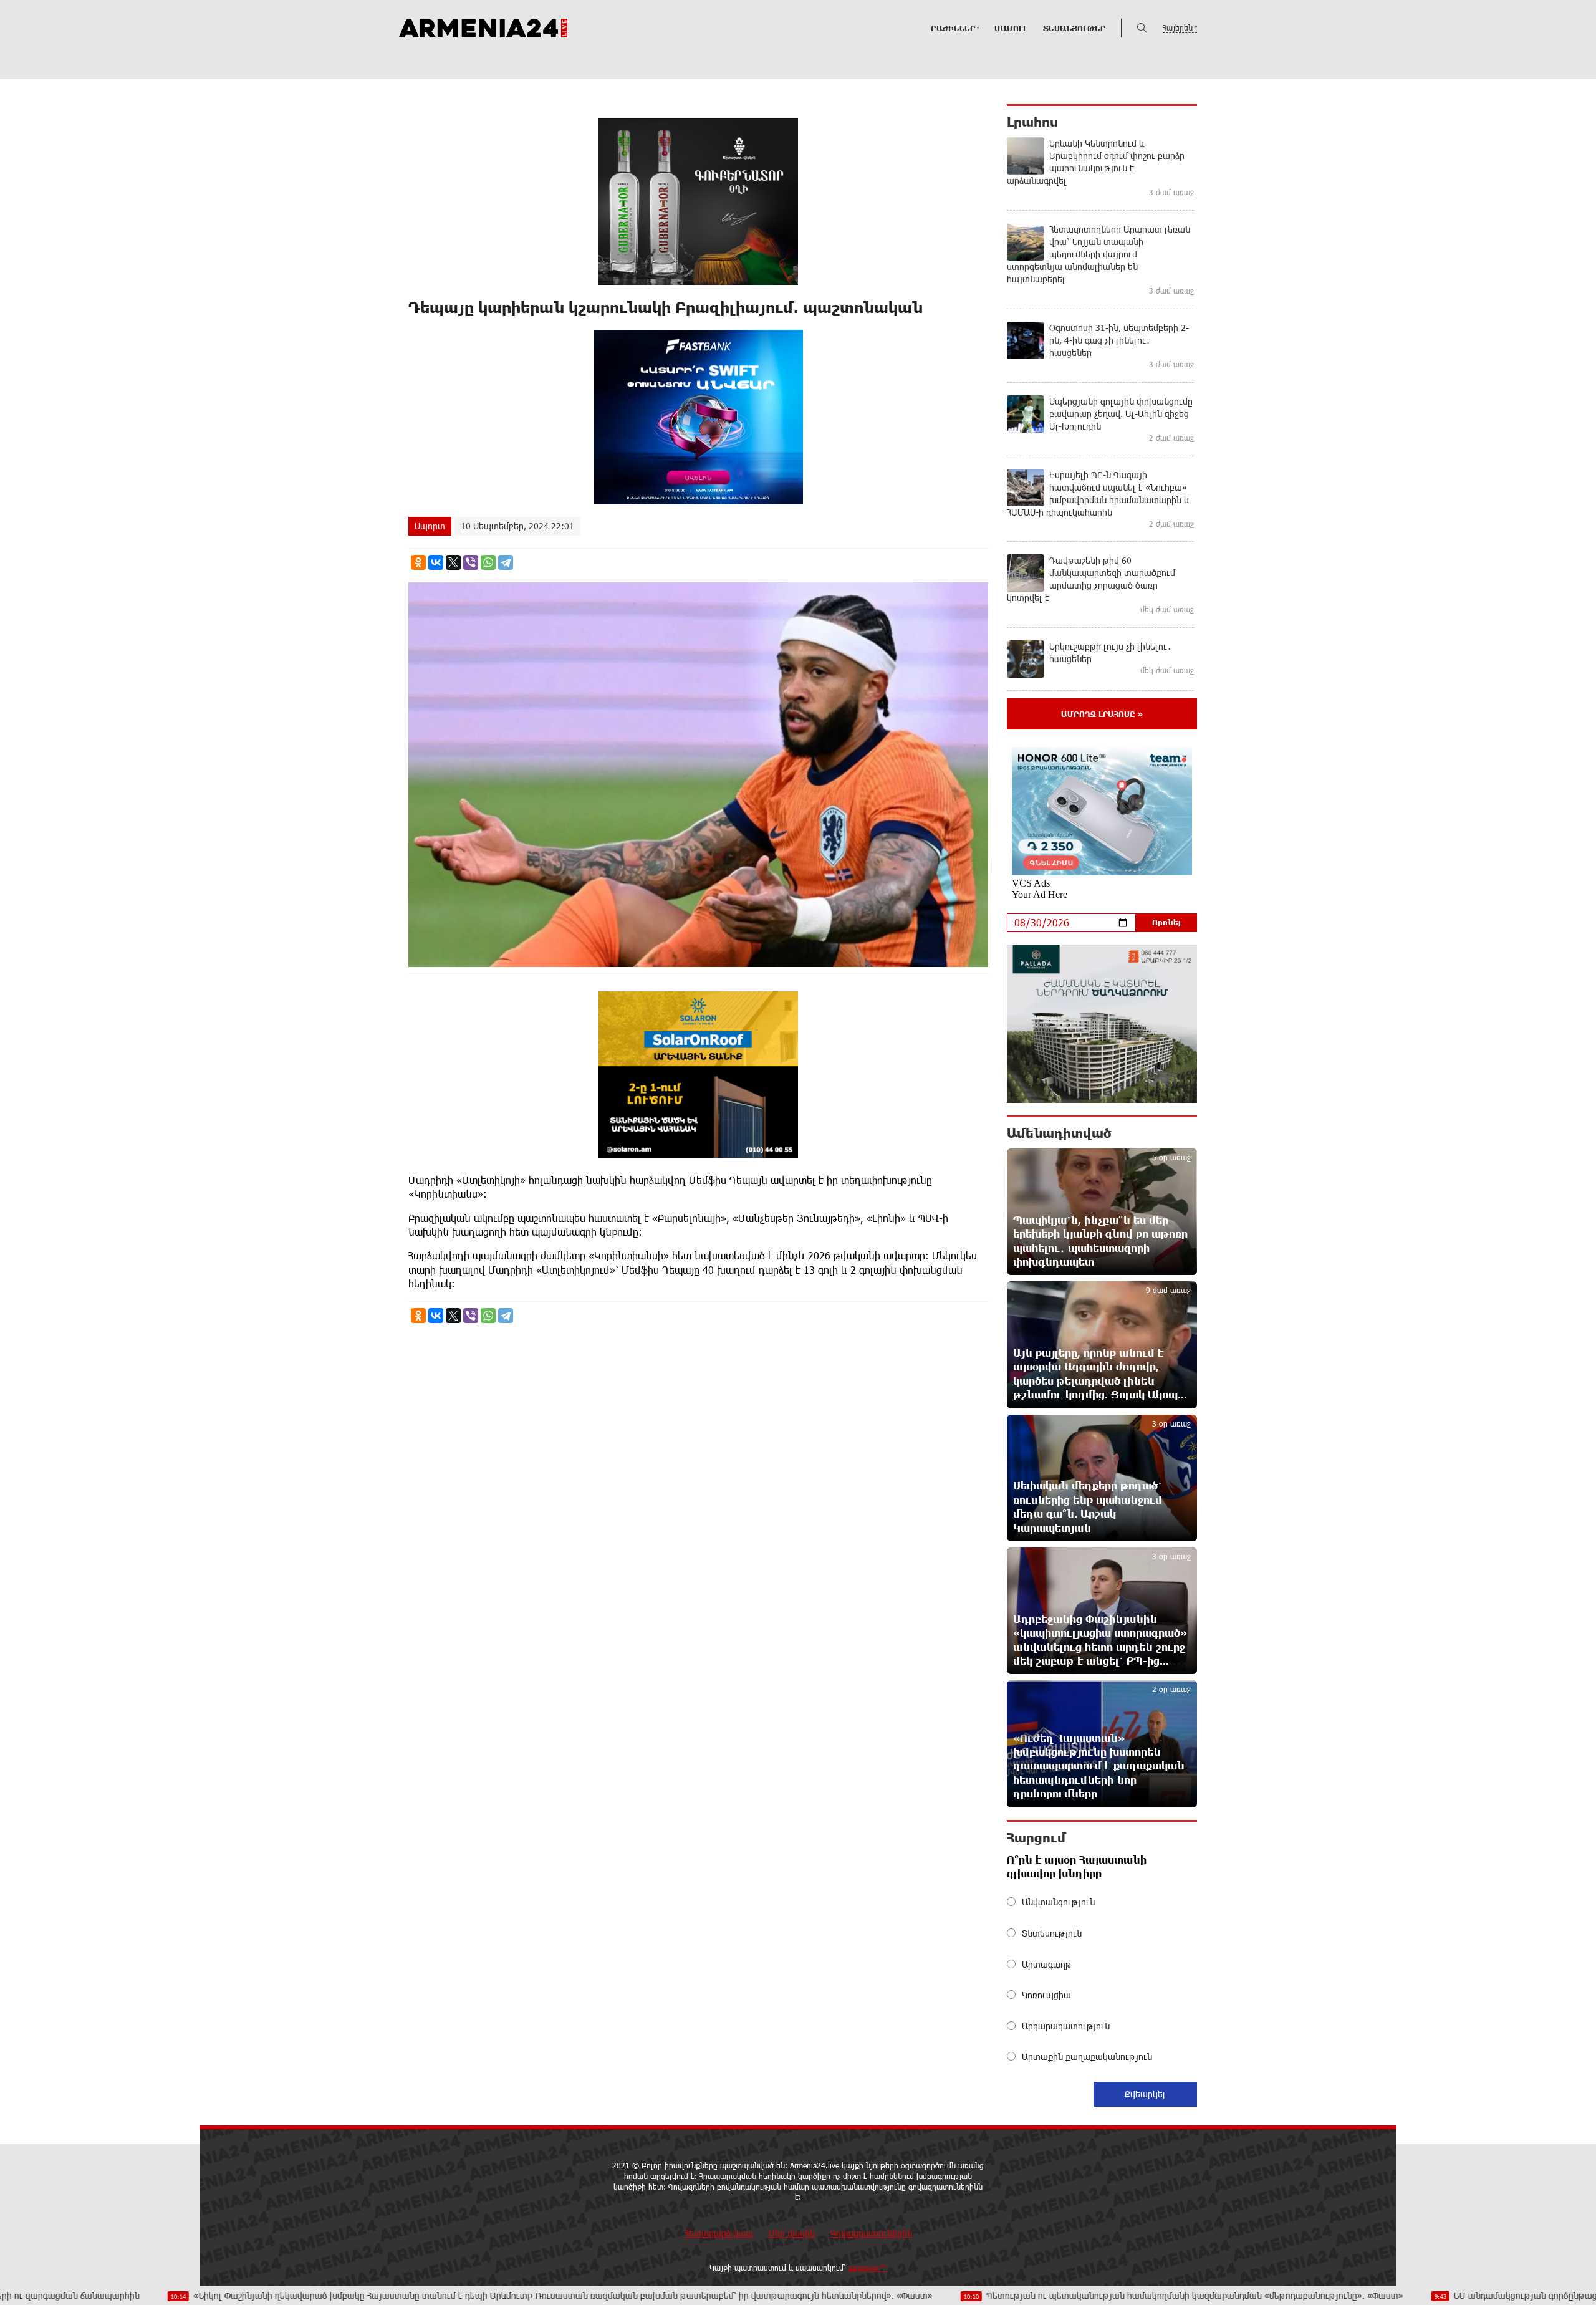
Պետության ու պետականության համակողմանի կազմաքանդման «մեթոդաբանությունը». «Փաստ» (1056, 2295)
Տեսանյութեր (1074, 28)
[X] (453, 562)
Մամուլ (1011, 28)
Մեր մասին (792, 2233)
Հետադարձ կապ (719, 2233)
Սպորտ (430, 526)
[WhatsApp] (488, 562)
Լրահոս (1032, 122)
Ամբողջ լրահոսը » (1102, 714)
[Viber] (471, 562)
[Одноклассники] (418, 562)
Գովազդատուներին (871, 2233)
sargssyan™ (868, 2268)
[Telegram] (506, 562)
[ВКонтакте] (436, 562)
